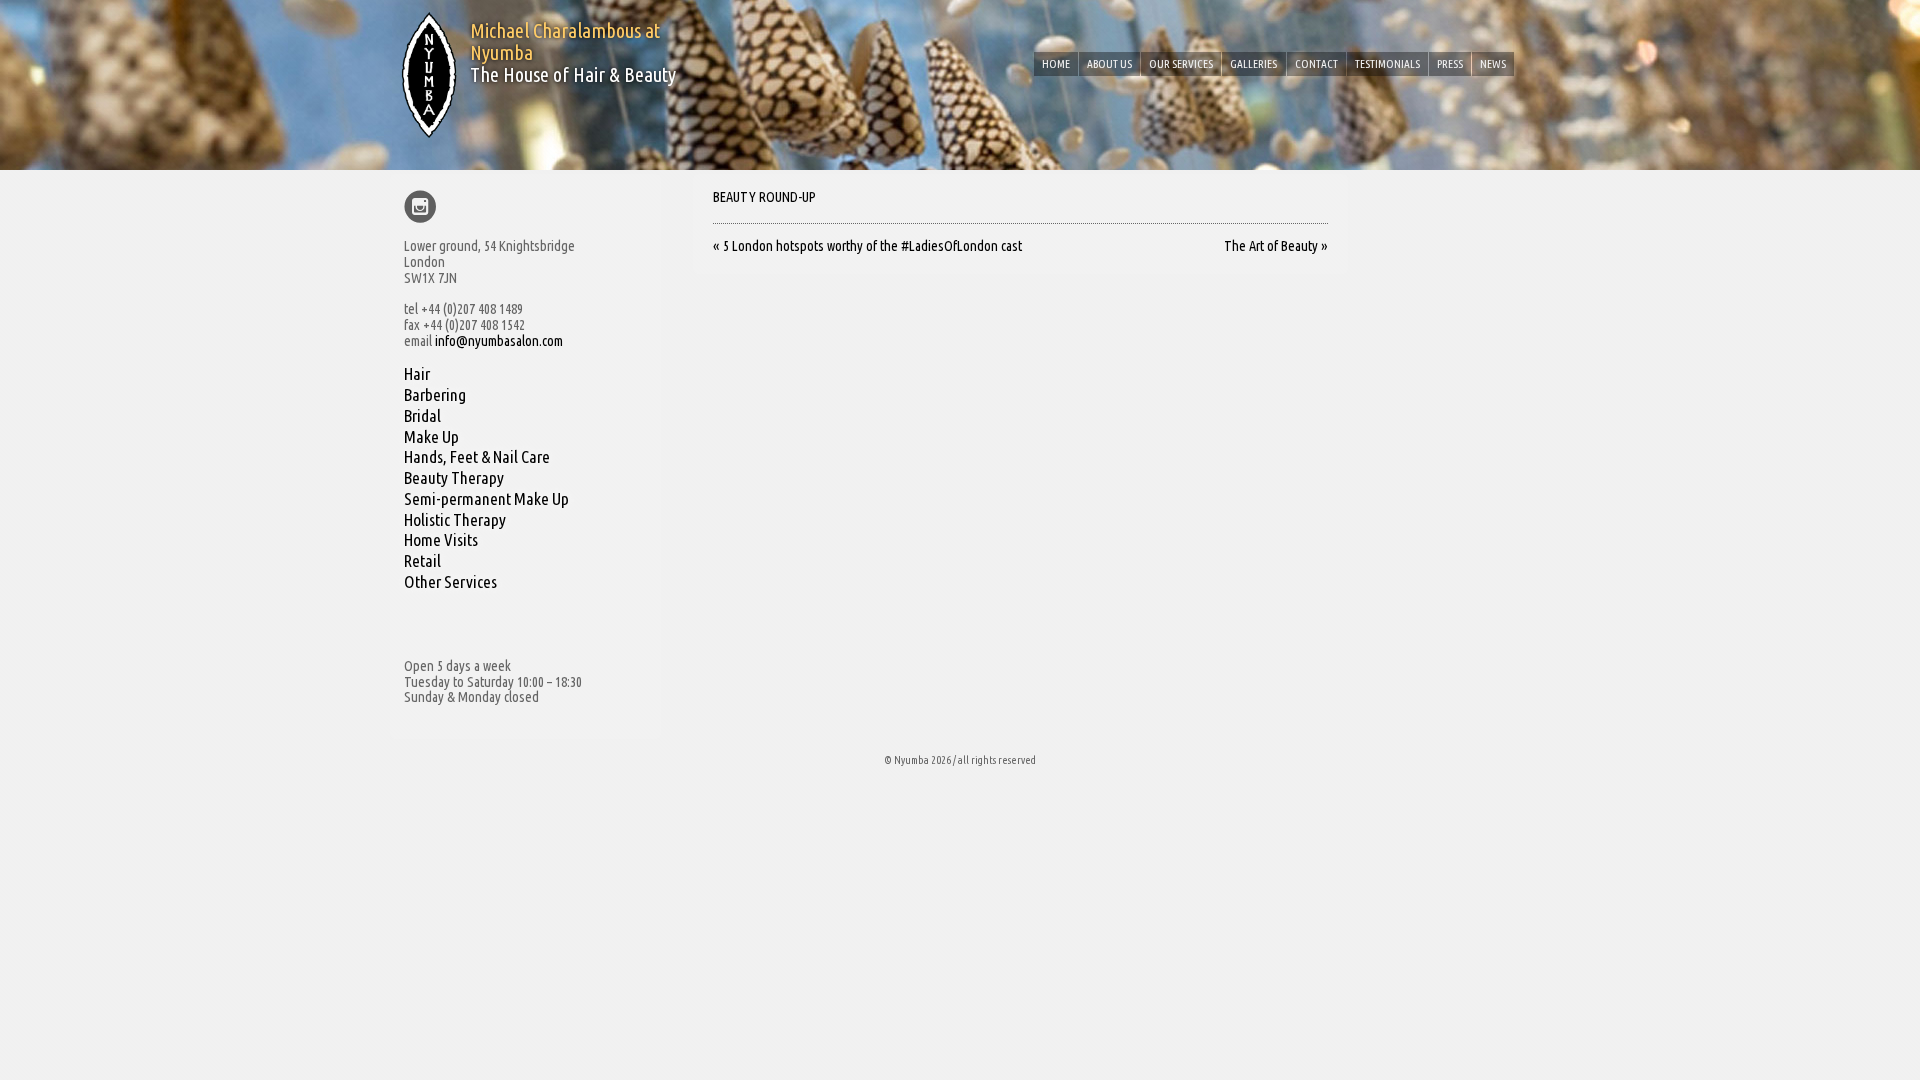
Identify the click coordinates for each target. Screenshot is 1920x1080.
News (1493, 63)
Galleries (1253, 63)
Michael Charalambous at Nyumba (565, 41)
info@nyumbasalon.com (499, 341)
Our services (1181, 63)
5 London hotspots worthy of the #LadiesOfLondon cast (867, 246)
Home (1056, 63)
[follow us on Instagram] (420, 208)
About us (1109, 63)
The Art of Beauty (1276, 246)
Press (1450, 63)
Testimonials (1387, 63)
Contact (1316, 63)
